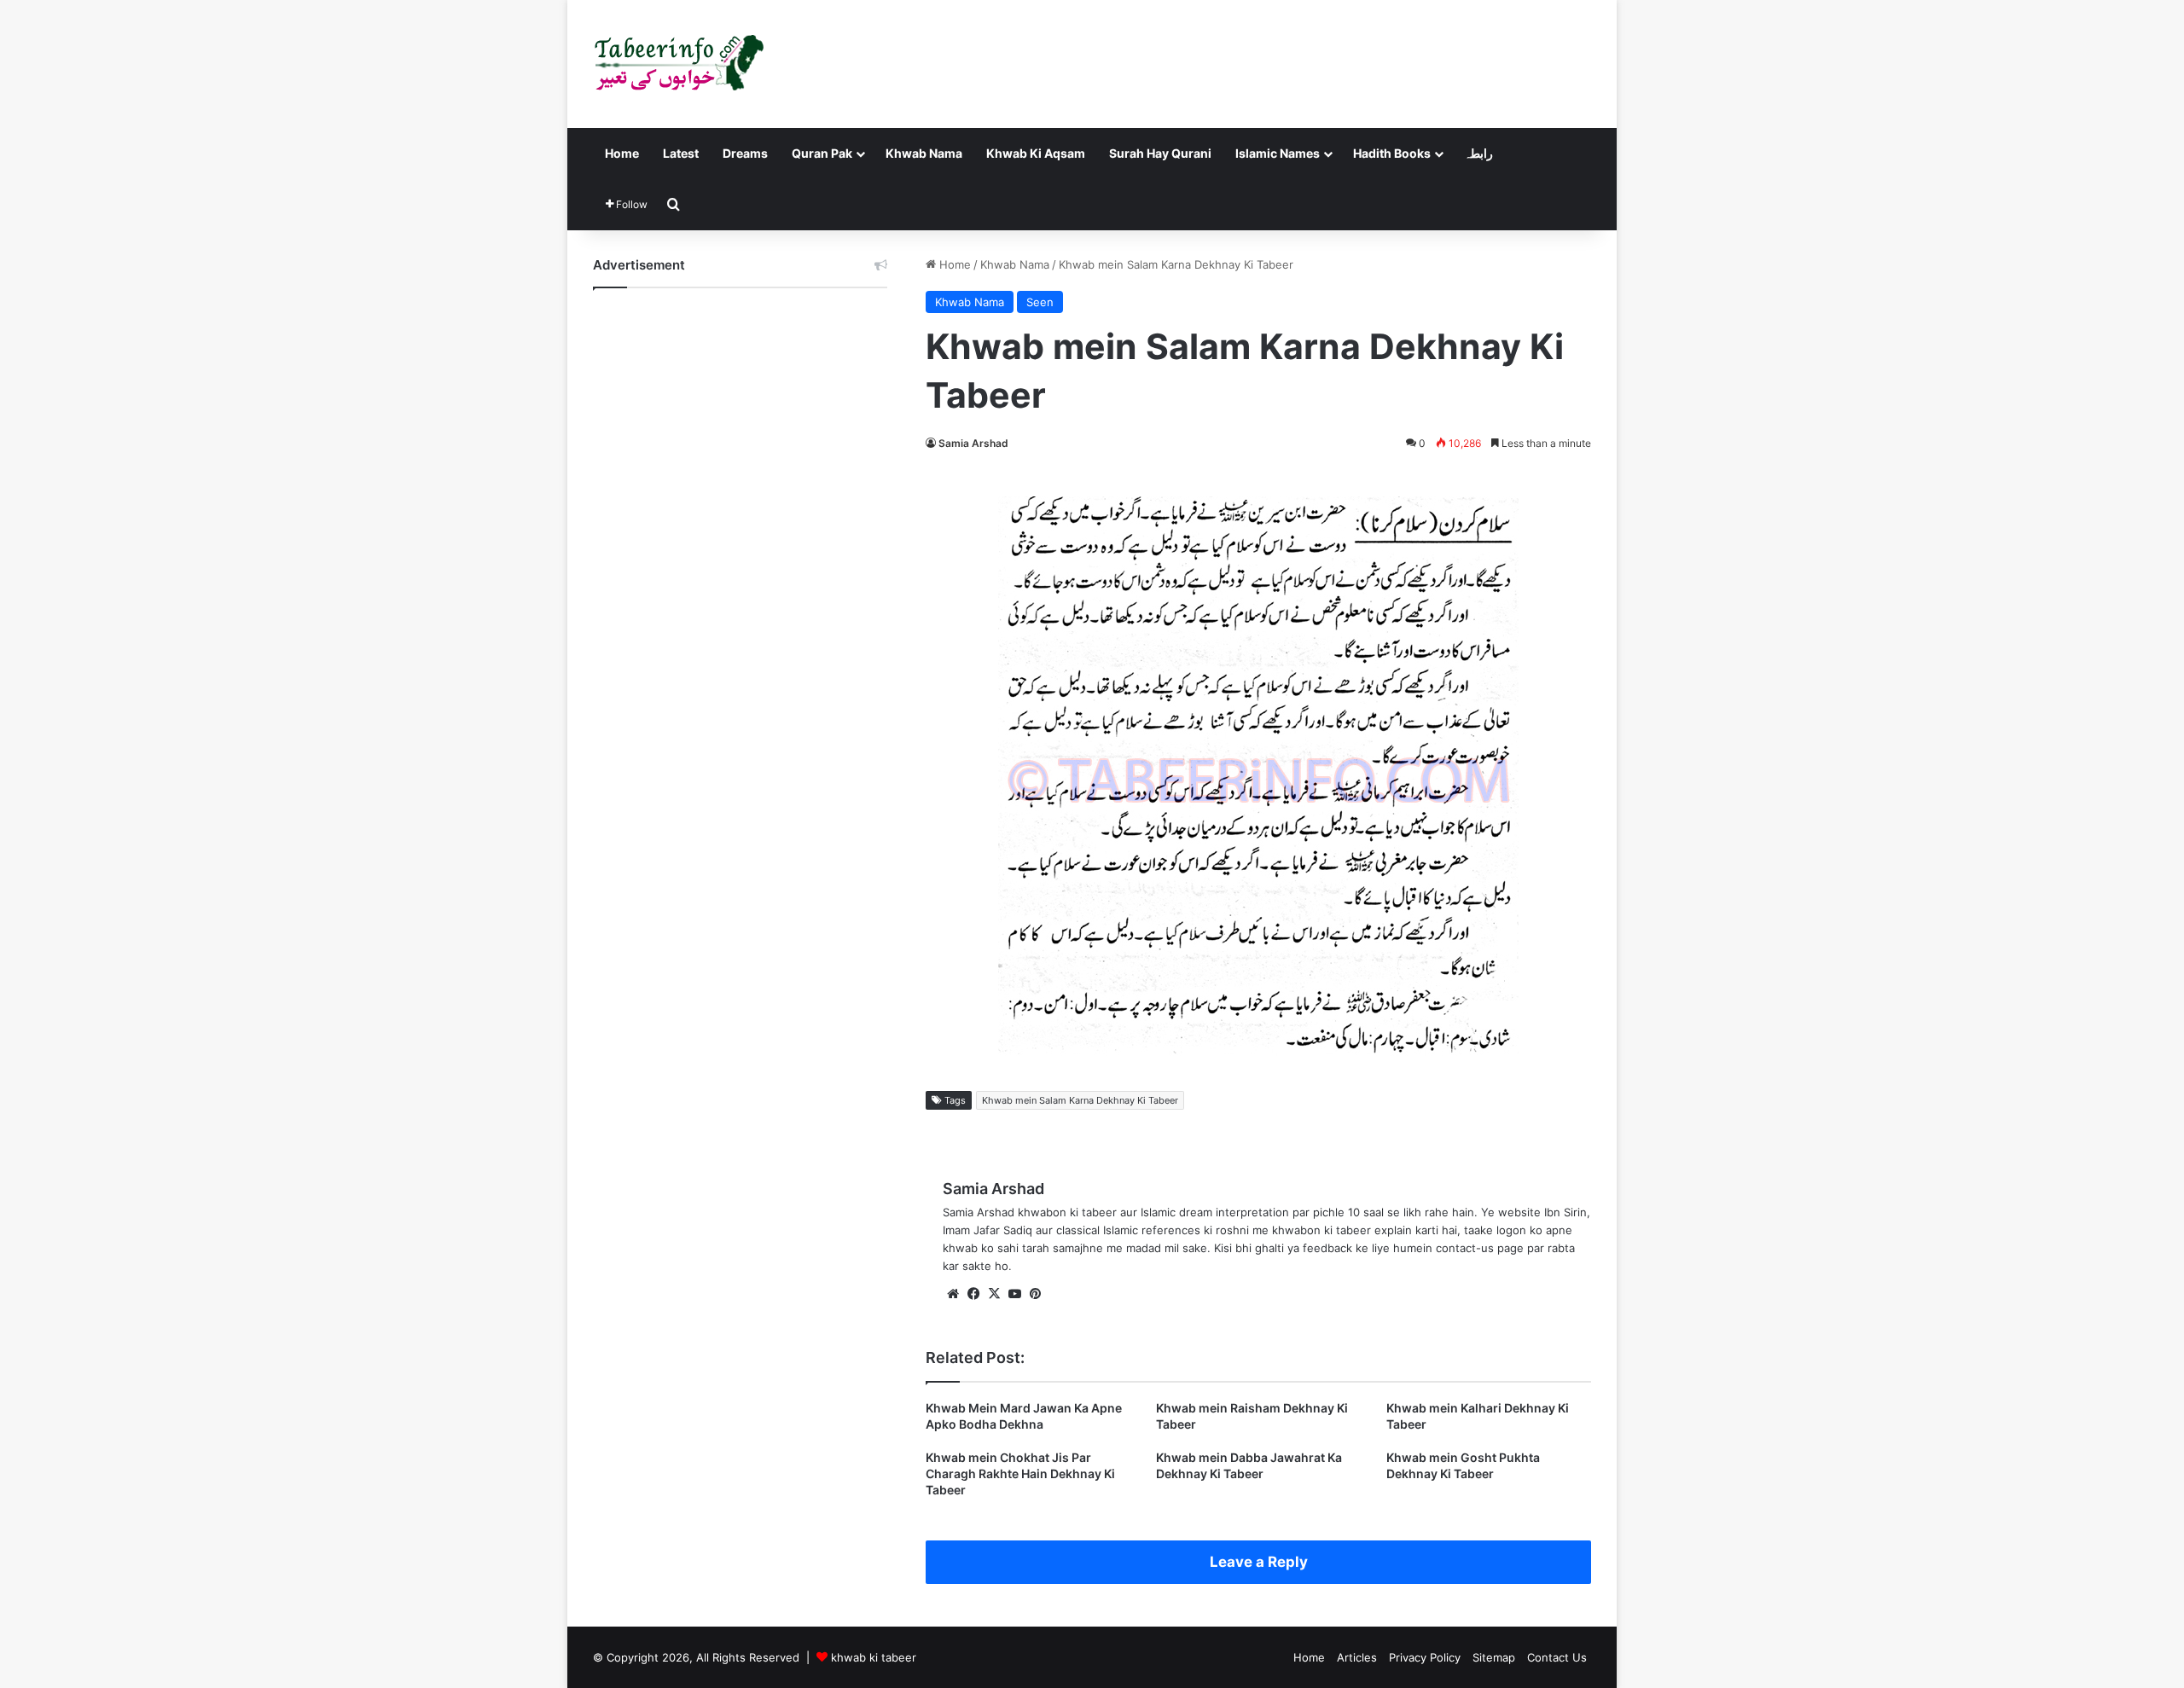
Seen (1040, 302)
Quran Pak (822, 153)
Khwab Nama (924, 153)
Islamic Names (1278, 153)
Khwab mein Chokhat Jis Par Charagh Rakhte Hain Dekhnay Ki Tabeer (1020, 1473)
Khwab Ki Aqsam (1036, 153)
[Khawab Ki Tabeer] (678, 64)
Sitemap (1494, 1657)
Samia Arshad (973, 443)
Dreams (745, 153)
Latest (681, 153)
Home (622, 153)
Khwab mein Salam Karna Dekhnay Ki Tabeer (1080, 1100)
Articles (1357, 1657)
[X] (994, 1294)
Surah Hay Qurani (1160, 153)
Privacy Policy (1425, 1657)
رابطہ (1478, 153)
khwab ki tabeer (874, 1657)
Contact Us (1557, 1657)
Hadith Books (1392, 153)
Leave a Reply (1259, 1562)
